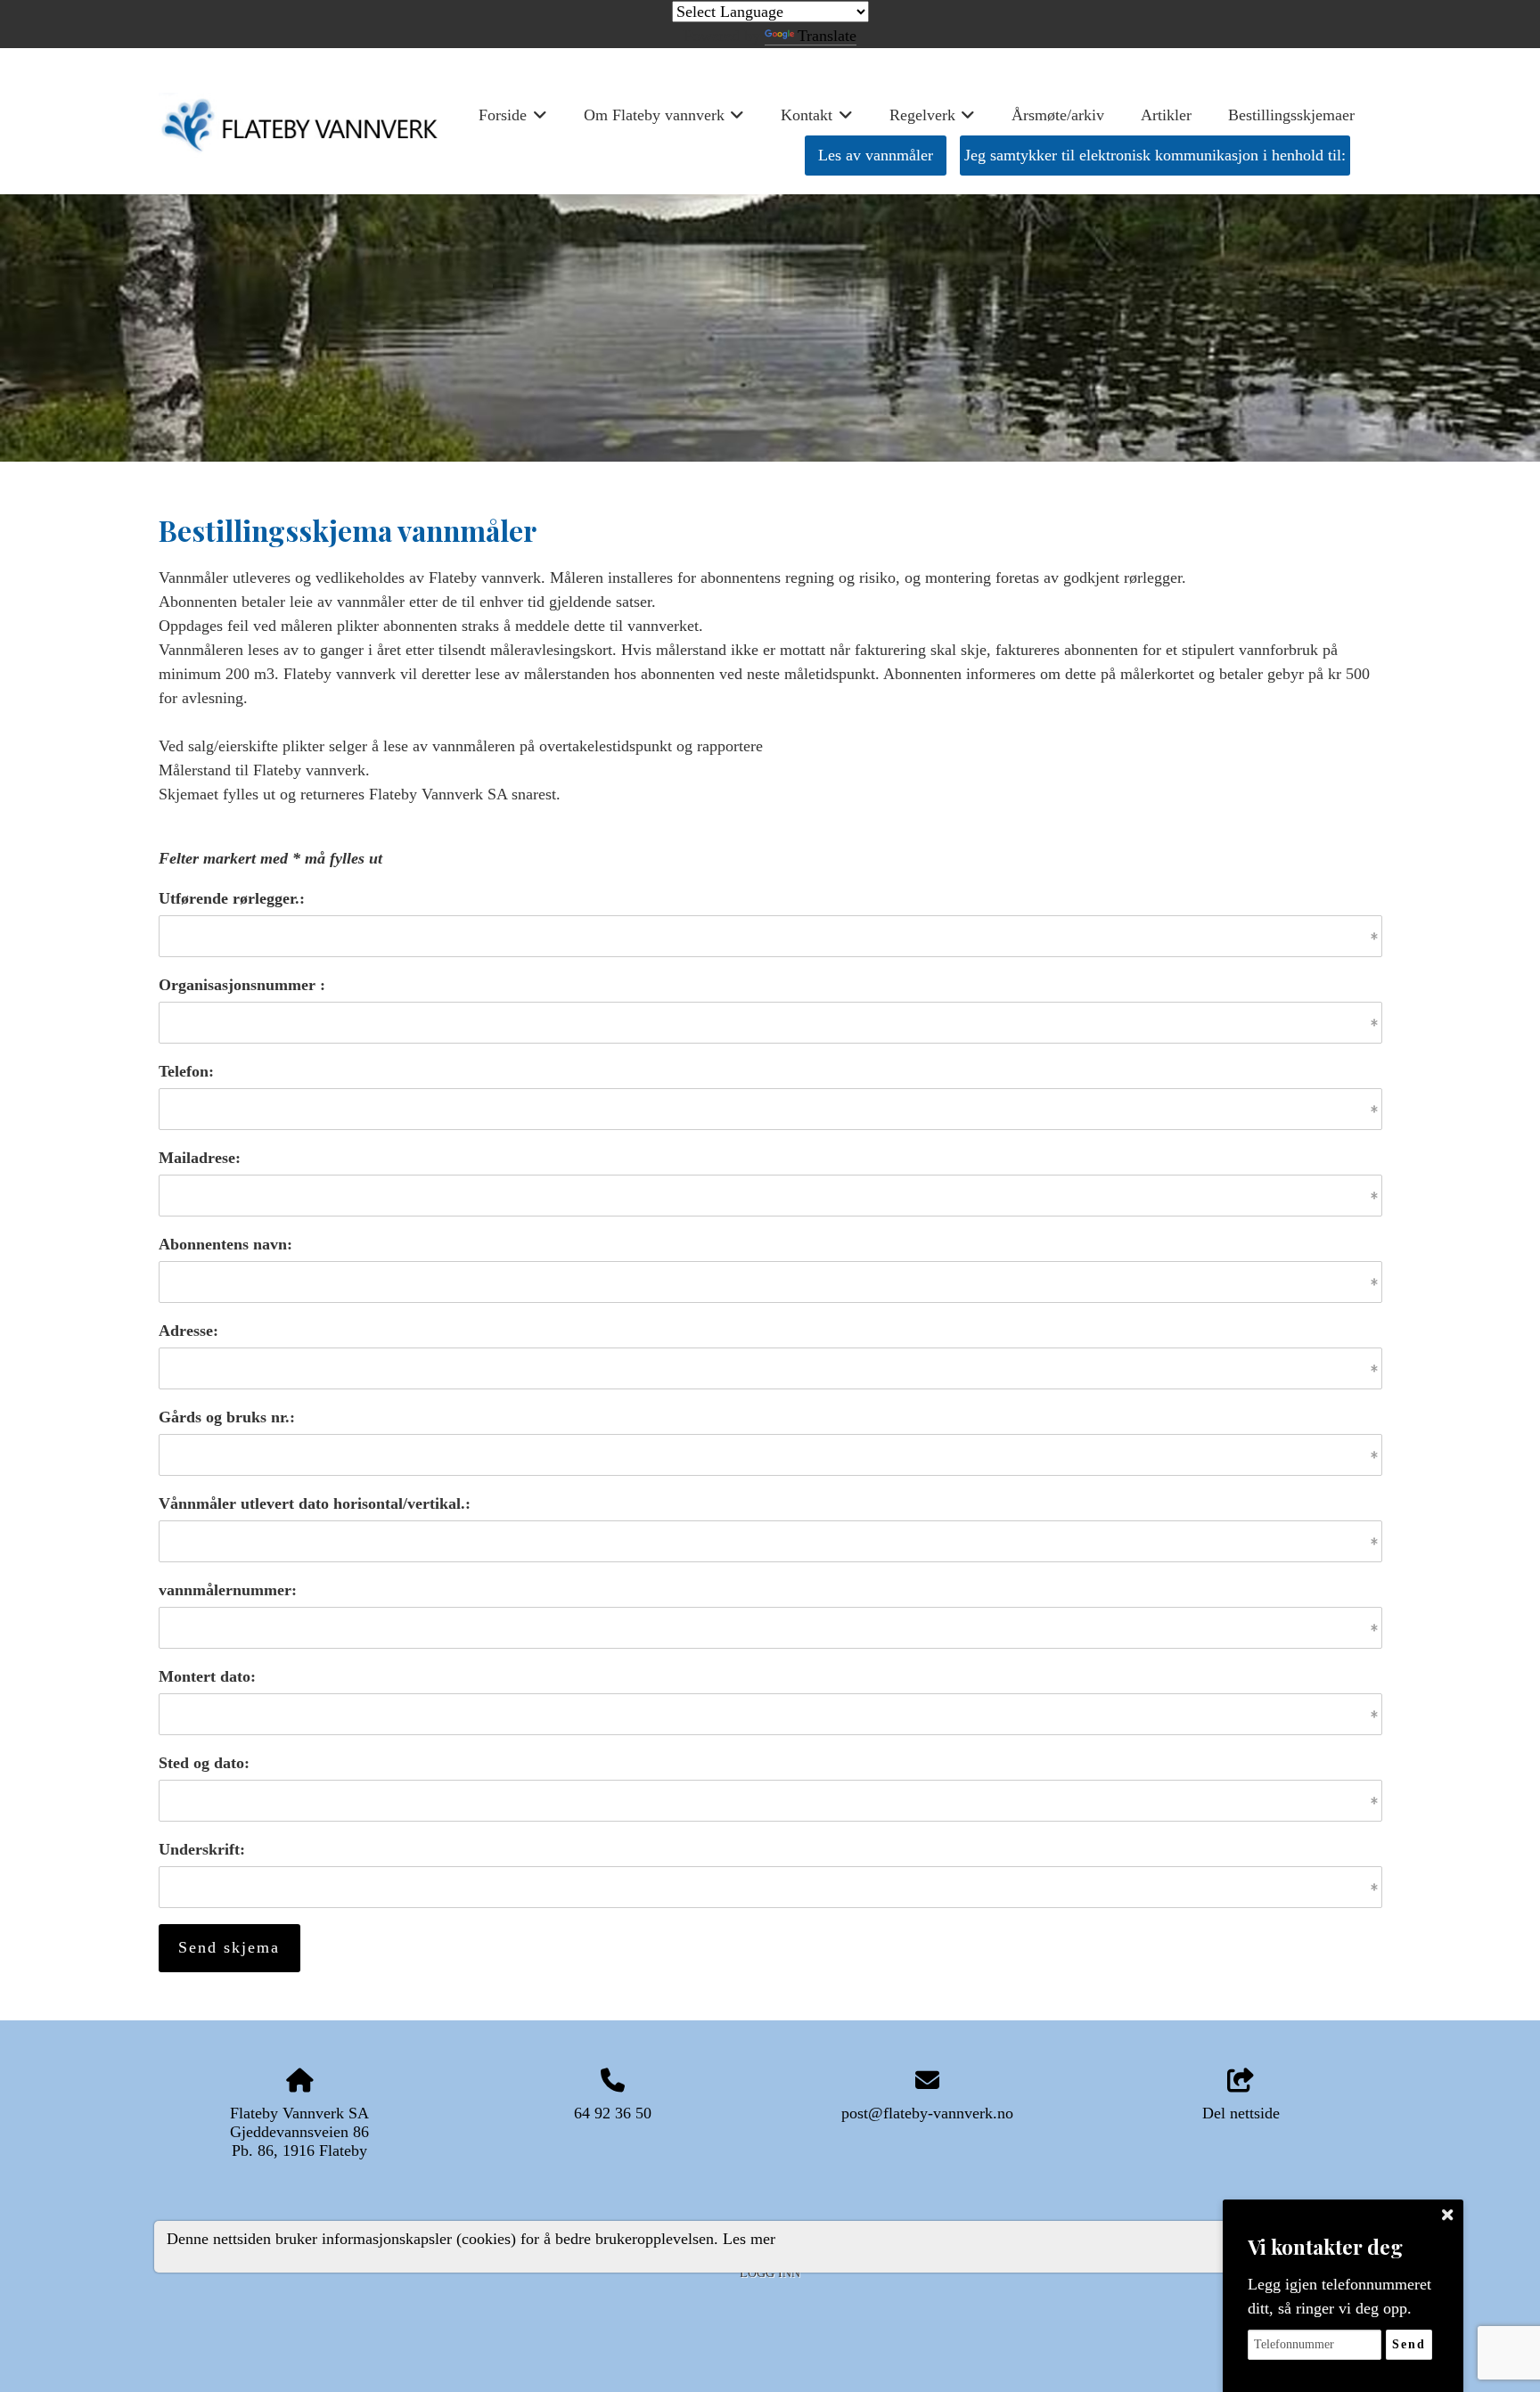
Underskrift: (202, 1849)
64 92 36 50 (613, 2113)
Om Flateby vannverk (664, 121)
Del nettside (1241, 2113)
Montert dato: (207, 1676)
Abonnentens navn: (225, 1244)
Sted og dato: (204, 1763)
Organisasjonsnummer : (242, 985)
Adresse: (188, 1331)
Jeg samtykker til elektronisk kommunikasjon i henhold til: (1155, 155)
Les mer (749, 2238)
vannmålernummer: (228, 1590)
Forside (513, 121)
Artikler (1166, 115)
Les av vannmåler (876, 155)
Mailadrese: (200, 1158)
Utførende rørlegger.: (232, 898)
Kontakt (817, 121)
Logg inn (770, 2273)
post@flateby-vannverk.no (927, 2113)
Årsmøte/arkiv (1058, 115)
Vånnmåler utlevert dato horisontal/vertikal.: (315, 1503)
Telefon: (186, 1071)
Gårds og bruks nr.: (227, 1417)
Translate (827, 36)
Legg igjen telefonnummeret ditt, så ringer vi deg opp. (1339, 2296)
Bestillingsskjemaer (1291, 115)
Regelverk (933, 121)
